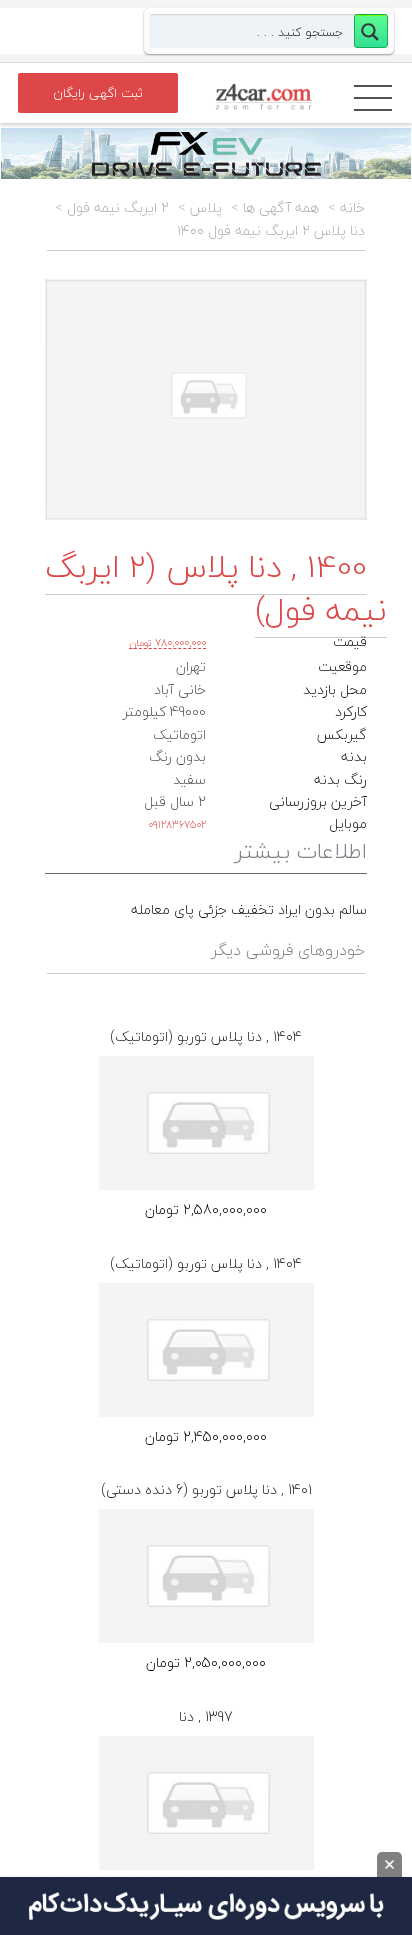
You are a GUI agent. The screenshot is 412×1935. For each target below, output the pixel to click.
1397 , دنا (206, 1716)
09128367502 (177, 824)
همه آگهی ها (281, 208)
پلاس (206, 208)
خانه (352, 208)
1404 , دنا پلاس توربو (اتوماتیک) (206, 1036)
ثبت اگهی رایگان (98, 93)
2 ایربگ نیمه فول (118, 208)
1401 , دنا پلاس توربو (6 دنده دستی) (206, 1489)
